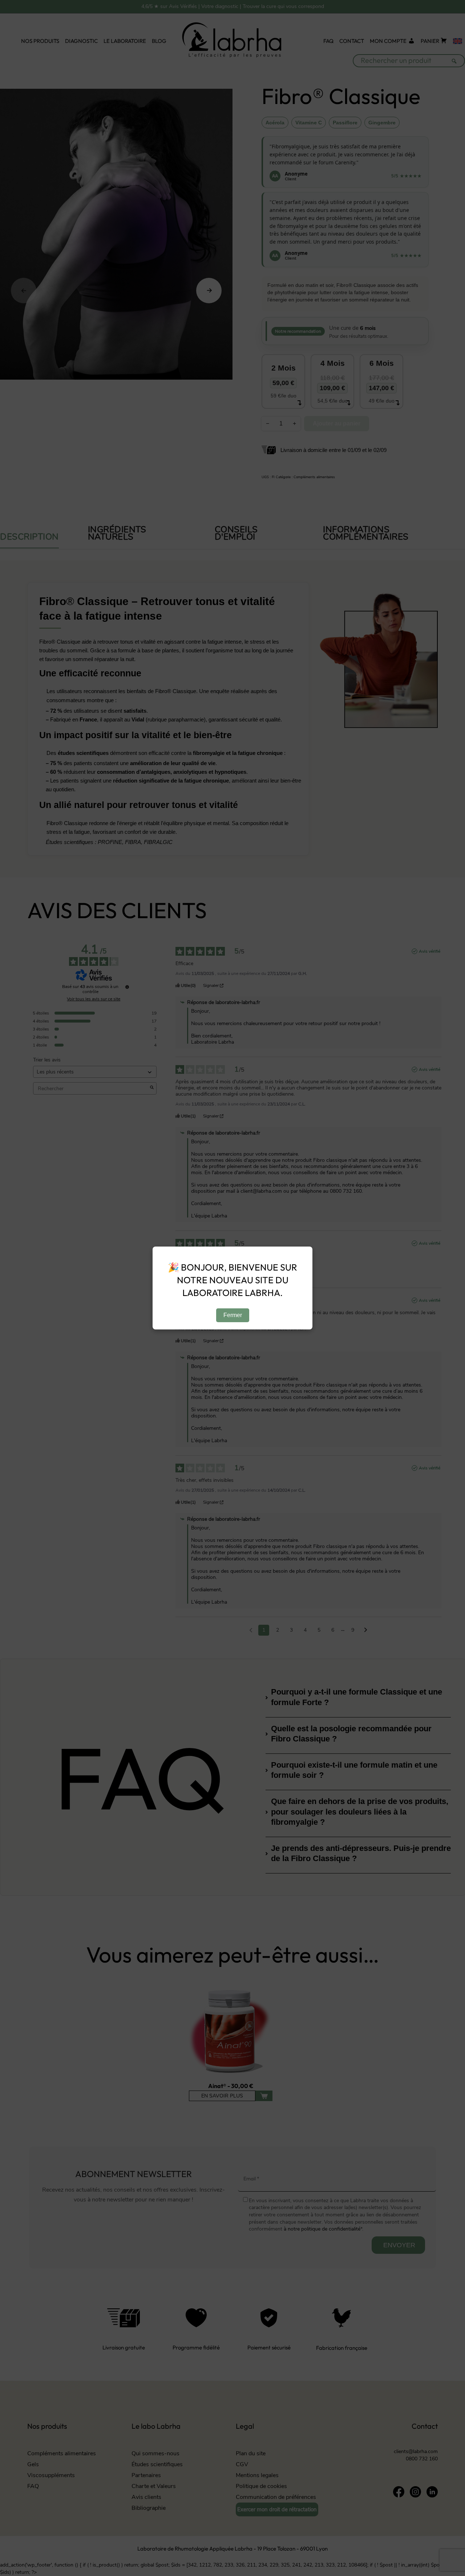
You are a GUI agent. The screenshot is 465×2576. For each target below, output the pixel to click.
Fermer (233, 1315)
